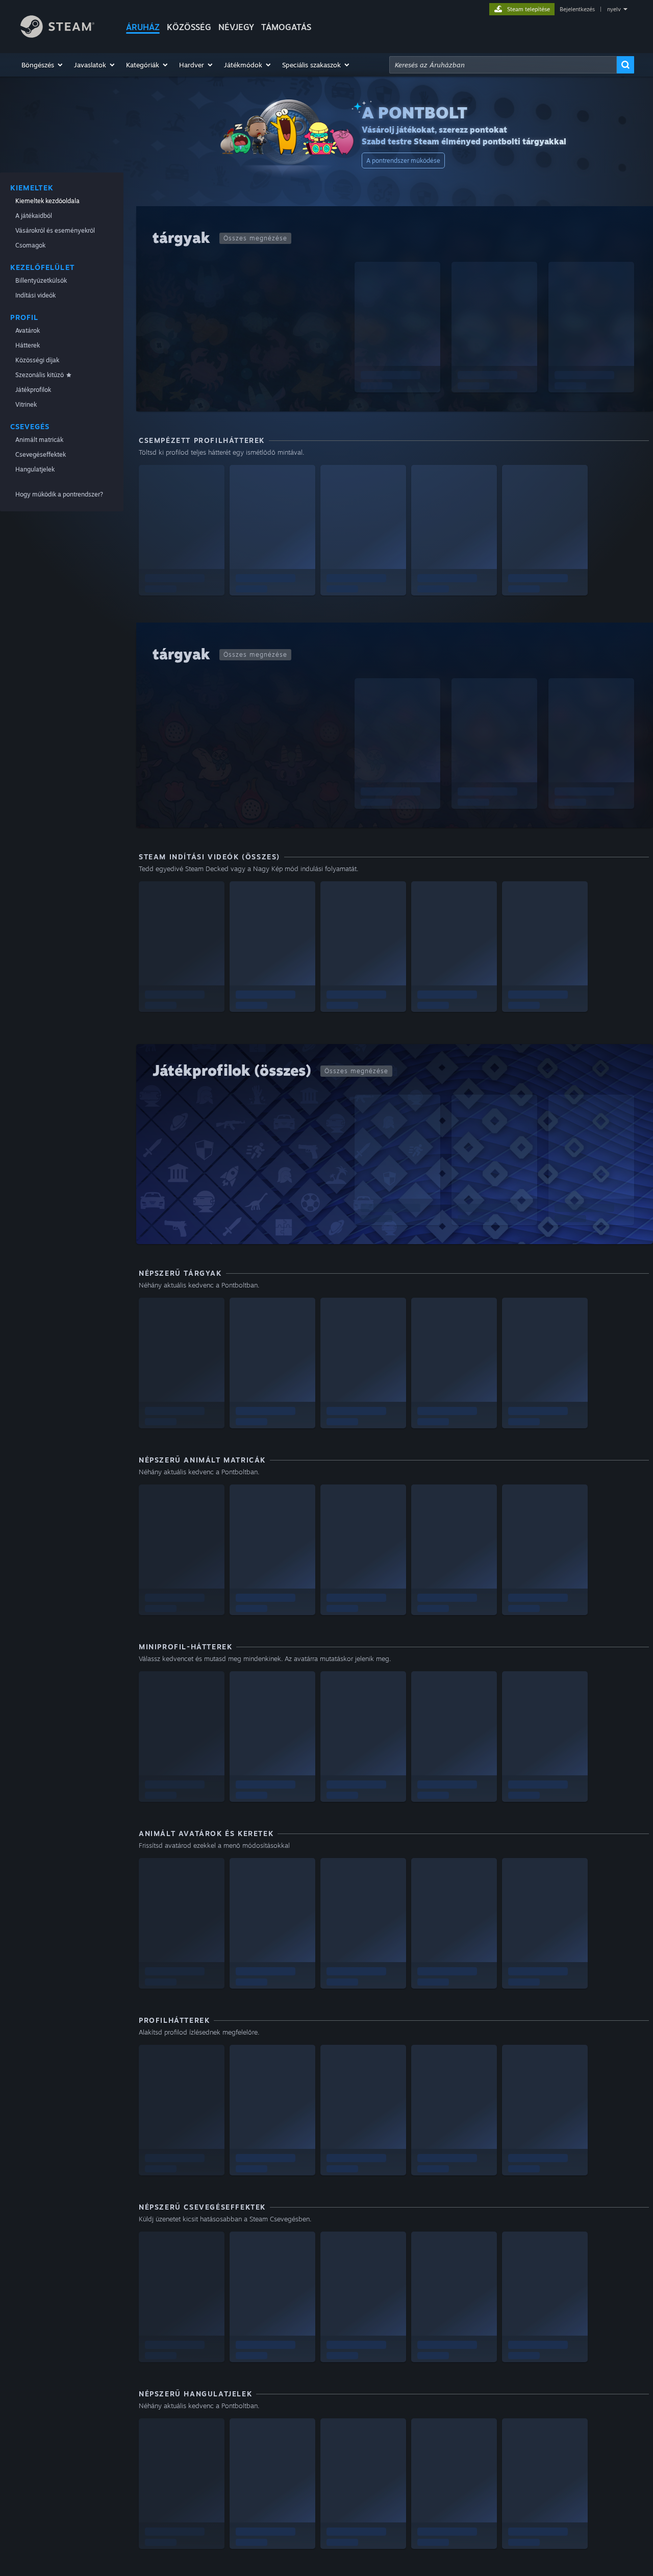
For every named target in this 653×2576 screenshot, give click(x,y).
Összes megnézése (255, 238)
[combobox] (503, 65)
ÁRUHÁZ (143, 27)
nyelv (614, 9)
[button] (43, 65)
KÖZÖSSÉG (189, 27)
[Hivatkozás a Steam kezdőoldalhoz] (57, 35)
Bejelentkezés (577, 9)
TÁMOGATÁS (286, 27)
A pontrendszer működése (403, 160)
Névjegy (236, 27)
